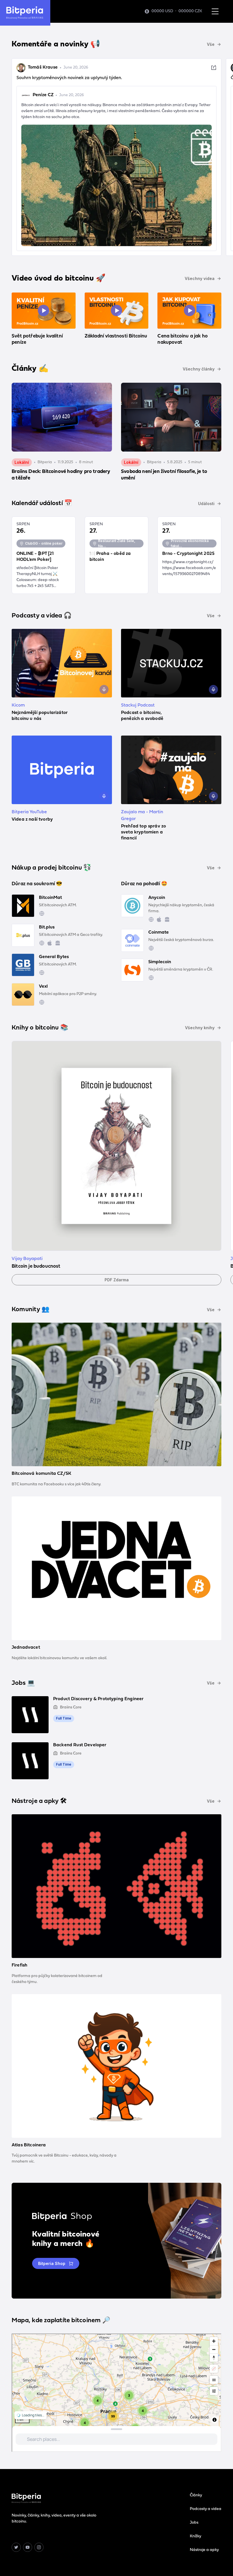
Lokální (22, 462)
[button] (215, 11)
